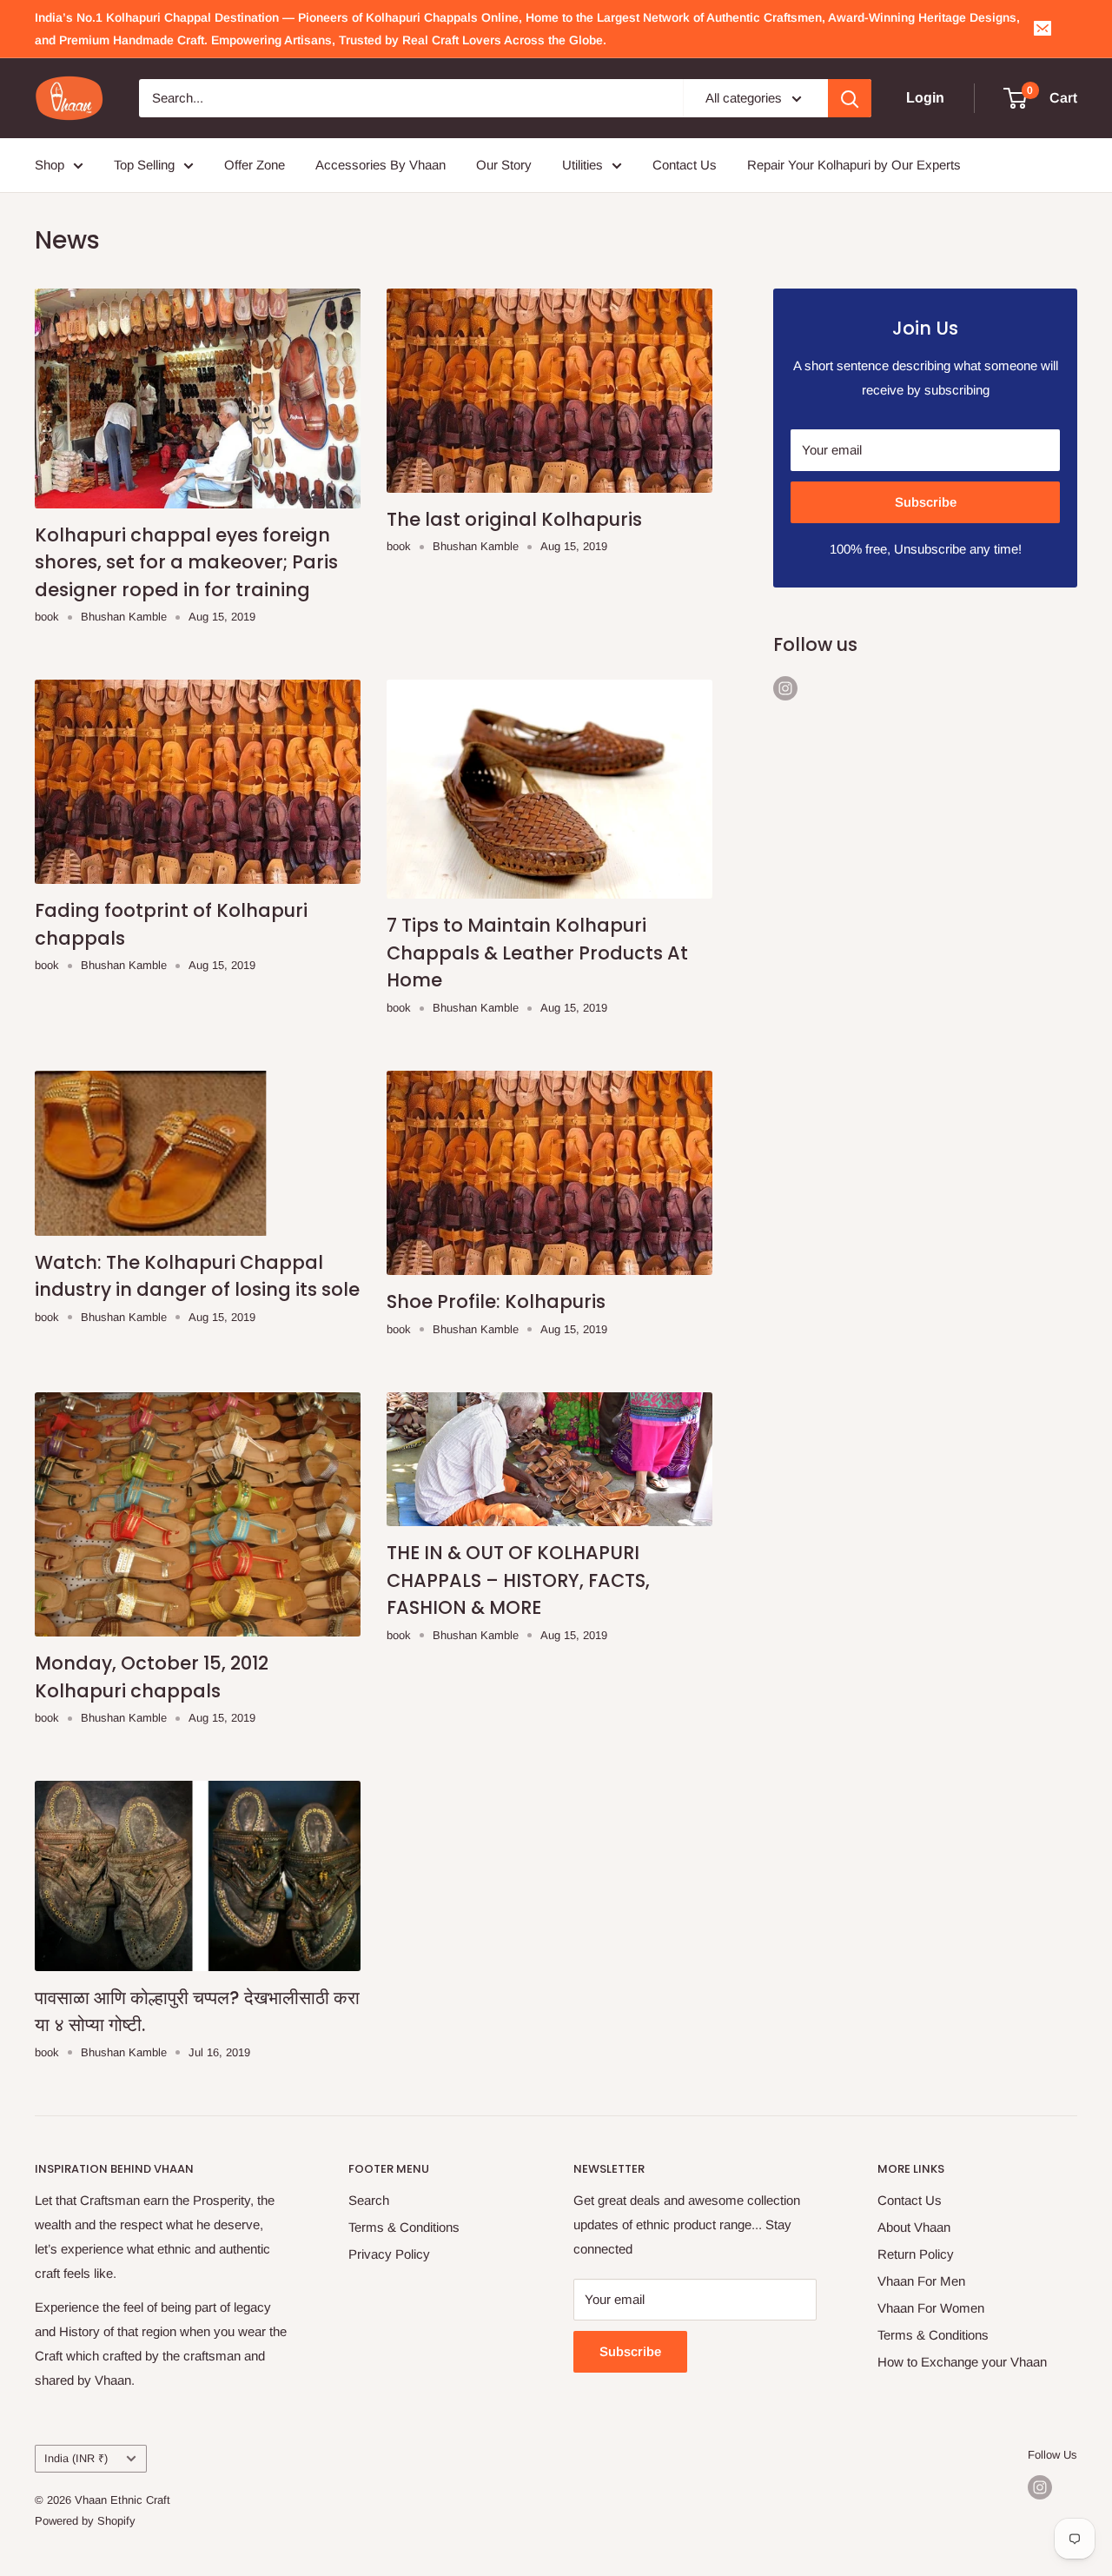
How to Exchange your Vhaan (962, 2362)
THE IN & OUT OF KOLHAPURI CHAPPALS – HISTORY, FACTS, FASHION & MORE (518, 1580)
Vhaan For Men (921, 2281)
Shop (50, 165)
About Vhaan (914, 2227)
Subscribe (926, 502)
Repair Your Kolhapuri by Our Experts (854, 165)
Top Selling (144, 165)
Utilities (582, 165)
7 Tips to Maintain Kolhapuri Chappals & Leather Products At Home (537, 953)
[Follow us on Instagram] (785, 688)
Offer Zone (255, 165)
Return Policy (916, 2254)
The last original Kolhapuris (514, 519)
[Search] (850, 98)
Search (369, 2200)
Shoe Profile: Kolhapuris (496, 1301)
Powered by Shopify (85, 2521)
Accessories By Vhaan (381, 165)
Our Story (504, 165)
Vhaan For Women (931, 2308)
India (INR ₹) (76, 2458)
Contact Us (685, 165)
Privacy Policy (389, 2254)
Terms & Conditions (404, 2227)
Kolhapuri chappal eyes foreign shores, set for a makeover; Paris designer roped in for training (186, 562)
